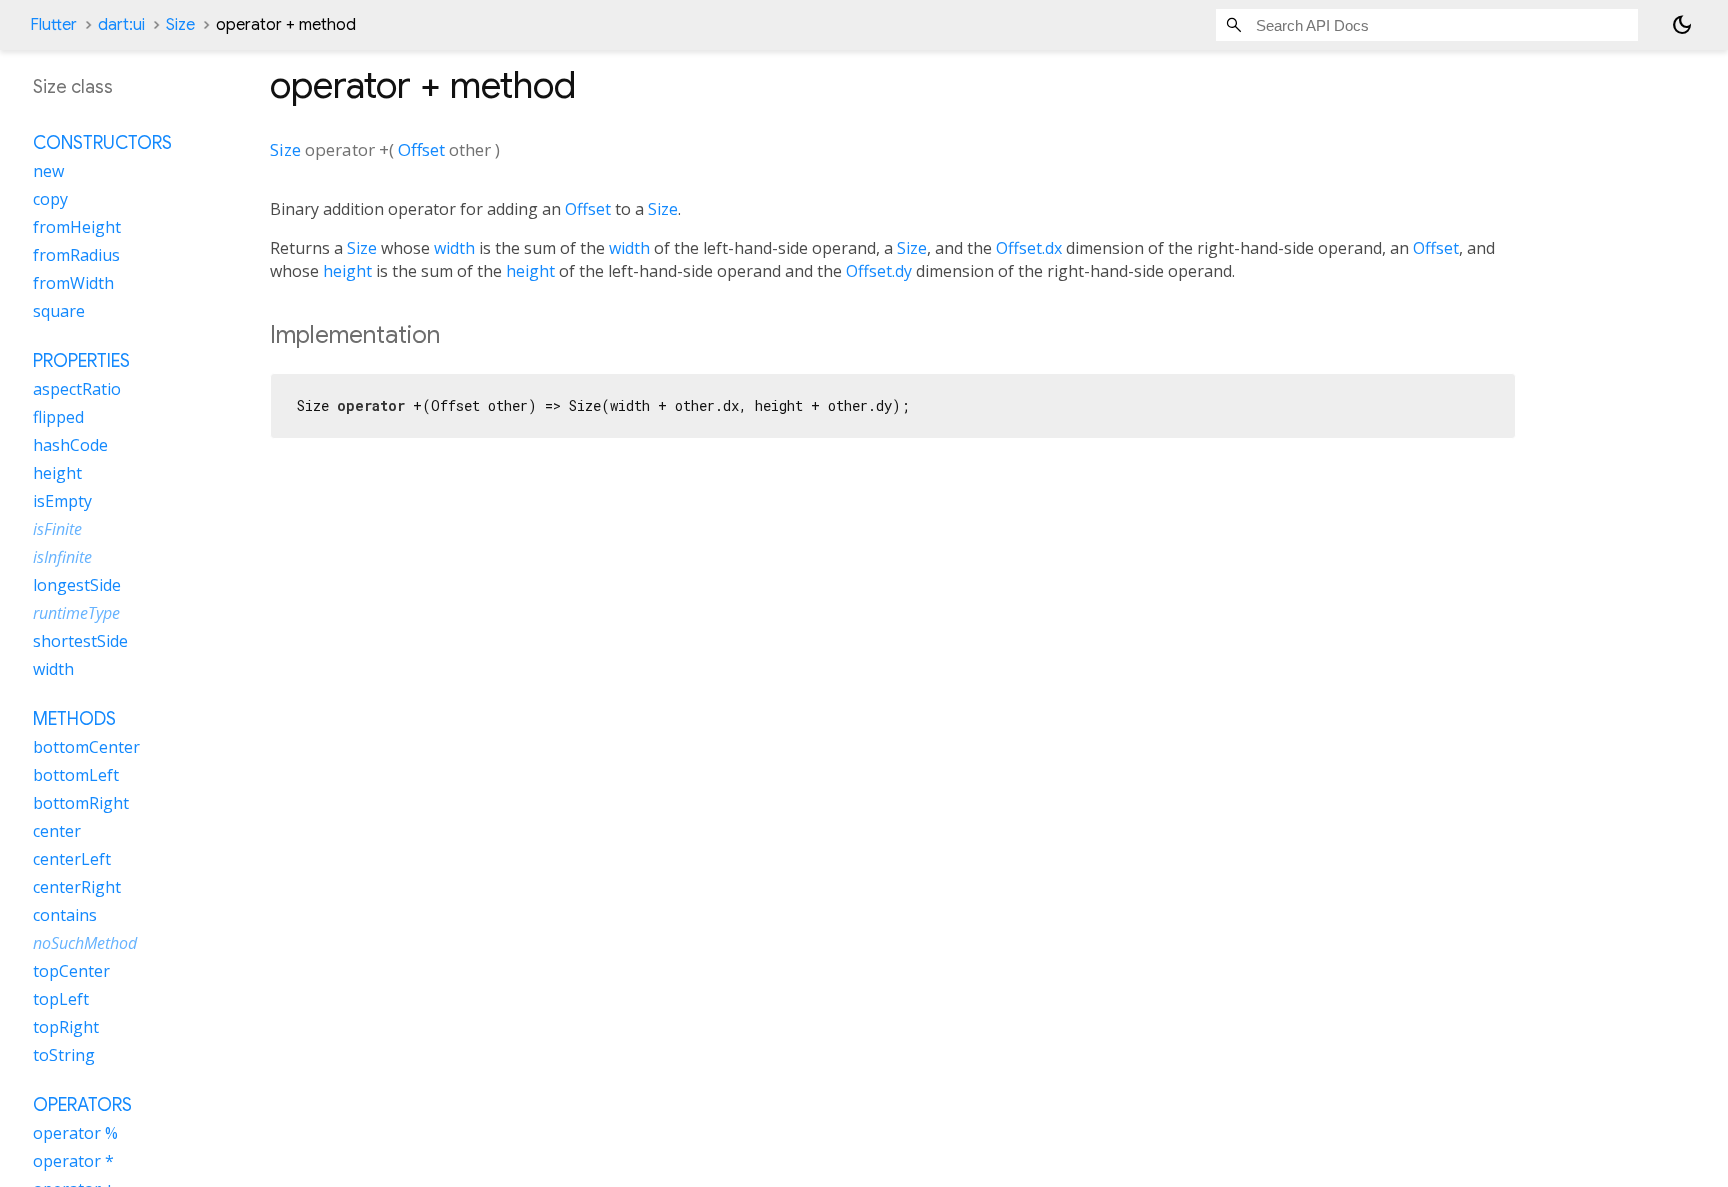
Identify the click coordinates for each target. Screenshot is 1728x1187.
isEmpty (62, 501)
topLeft (61, 999)
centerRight (77, 887)
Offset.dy (879, 271)
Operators (82, 1105)
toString (64, 1055)
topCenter (71, 971)
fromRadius (76, 255)
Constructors (102, 143)
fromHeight (77, 227)
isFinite (57, 529)
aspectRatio (77, 389)
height (347, 271)
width (454, 248)
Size (180, 25)
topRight (66, 1027)
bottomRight (81, 803)
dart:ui (121, 25)
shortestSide (80, 641)
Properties (81, 361)
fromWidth (73, 283)
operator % (75, 1133)
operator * (73, 1161)
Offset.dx (1029, 248)
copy (50, 199)
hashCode (70, 445)
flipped (58, 417)
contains (65, 915)
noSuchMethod (85, 943)
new (48, 171)
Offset (421, 149)
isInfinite (62, 557)
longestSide (77, 585)
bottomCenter (86, 747)
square (59, 311)
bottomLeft (76, 775)
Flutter (53, 25)
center (57, 831)
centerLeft (72, 859)
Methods (74, 719)
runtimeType (76, 613)
